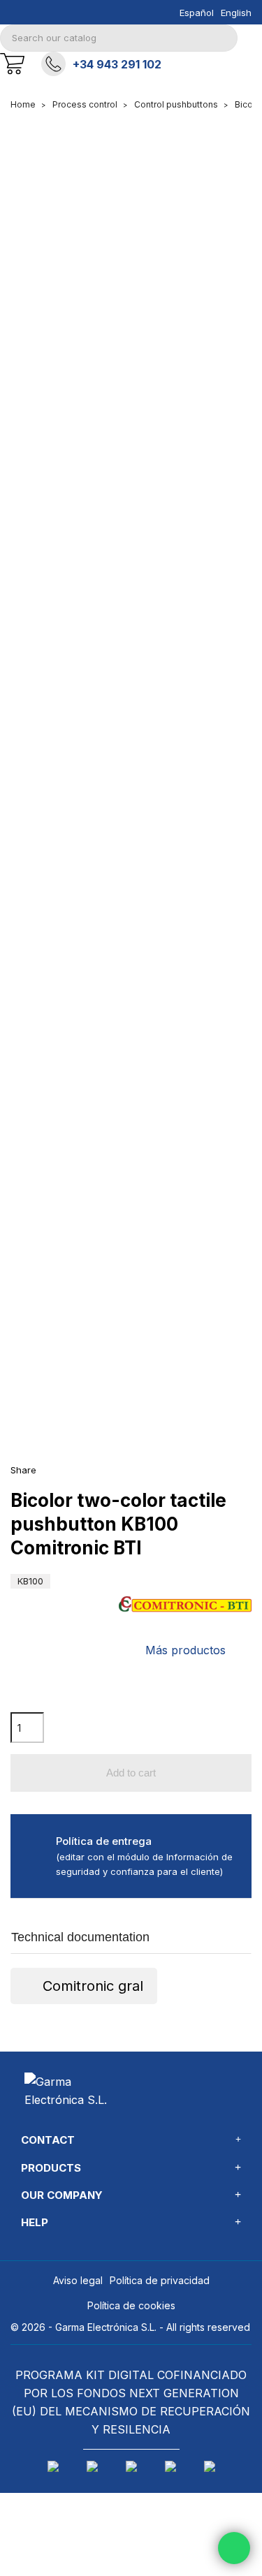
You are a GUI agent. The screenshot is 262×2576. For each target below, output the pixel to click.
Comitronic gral (93, 1986)
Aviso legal (78, 2280)
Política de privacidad (160, 2280)
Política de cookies (131, 2305)
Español (197, 13)
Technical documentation (80, 1937)
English (236, 13)
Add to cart (131, 1773)
